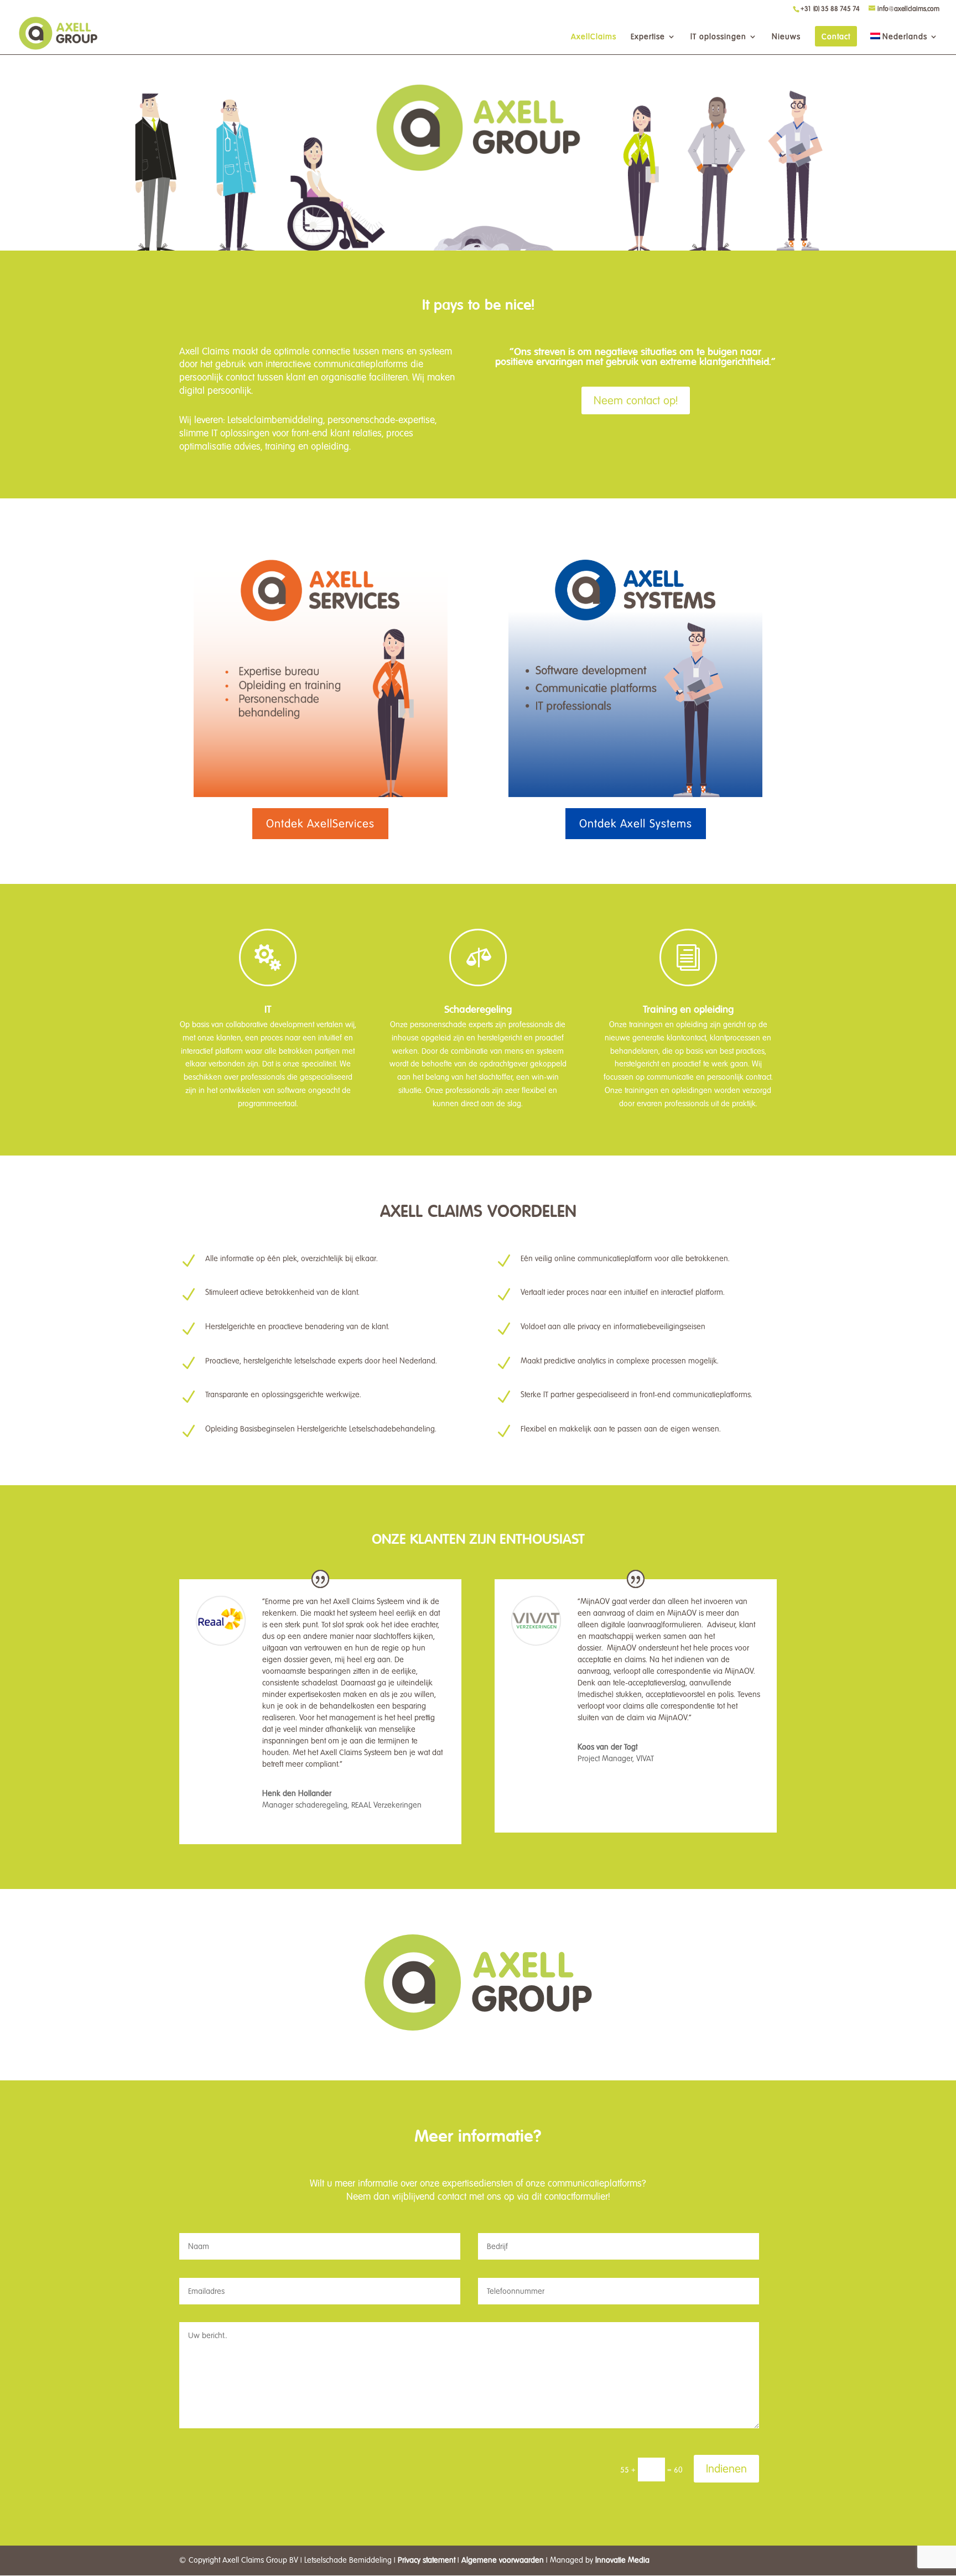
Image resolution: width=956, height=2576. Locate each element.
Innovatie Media (622, 2560)
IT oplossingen (718, 37)
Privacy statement (427, 2560)
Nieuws (786, 37)
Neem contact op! (636, 400)
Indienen (726, 2469)
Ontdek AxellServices (320, 824)
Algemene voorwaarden (503, 2560)
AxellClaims (594, 37)
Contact (836, 37)
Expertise (648, 37)
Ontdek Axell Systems (636, 824)
